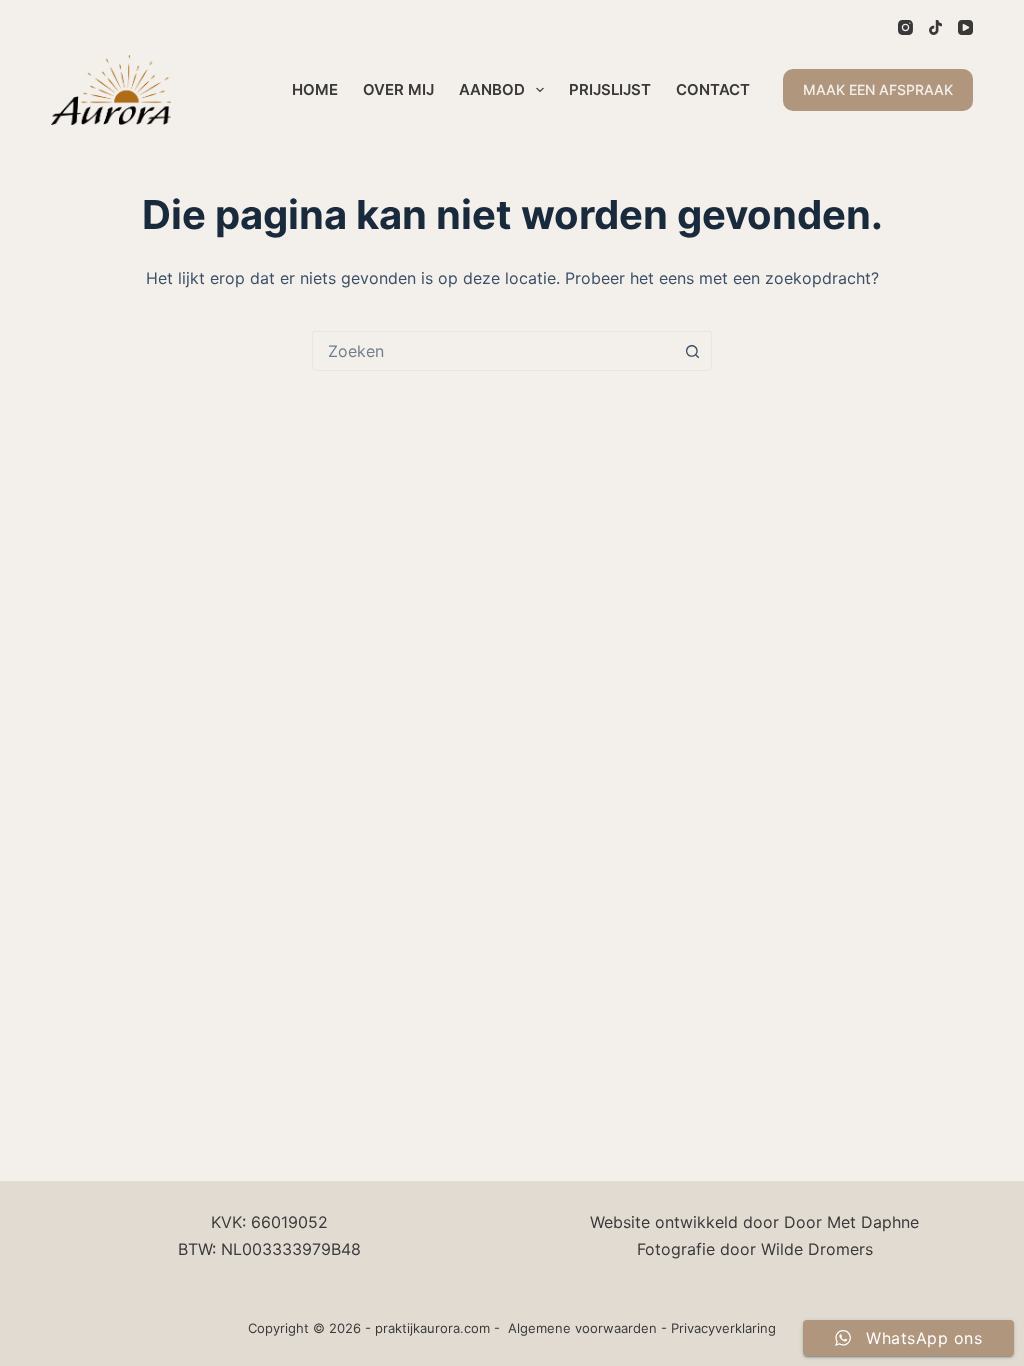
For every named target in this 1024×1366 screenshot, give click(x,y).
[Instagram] (905, 27)
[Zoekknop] (692, 351)
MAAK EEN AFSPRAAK (878, 89)
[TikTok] (935, 27)
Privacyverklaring (723, 1328)
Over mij (398, 89)
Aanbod (492, 89)
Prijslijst (610, 89)
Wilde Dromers (817, 1249)
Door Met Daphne (851, 1222)
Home (315, 89)
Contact (713, 89)
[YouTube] (965, 27)
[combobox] (493, 351)
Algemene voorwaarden (582, 1328)
